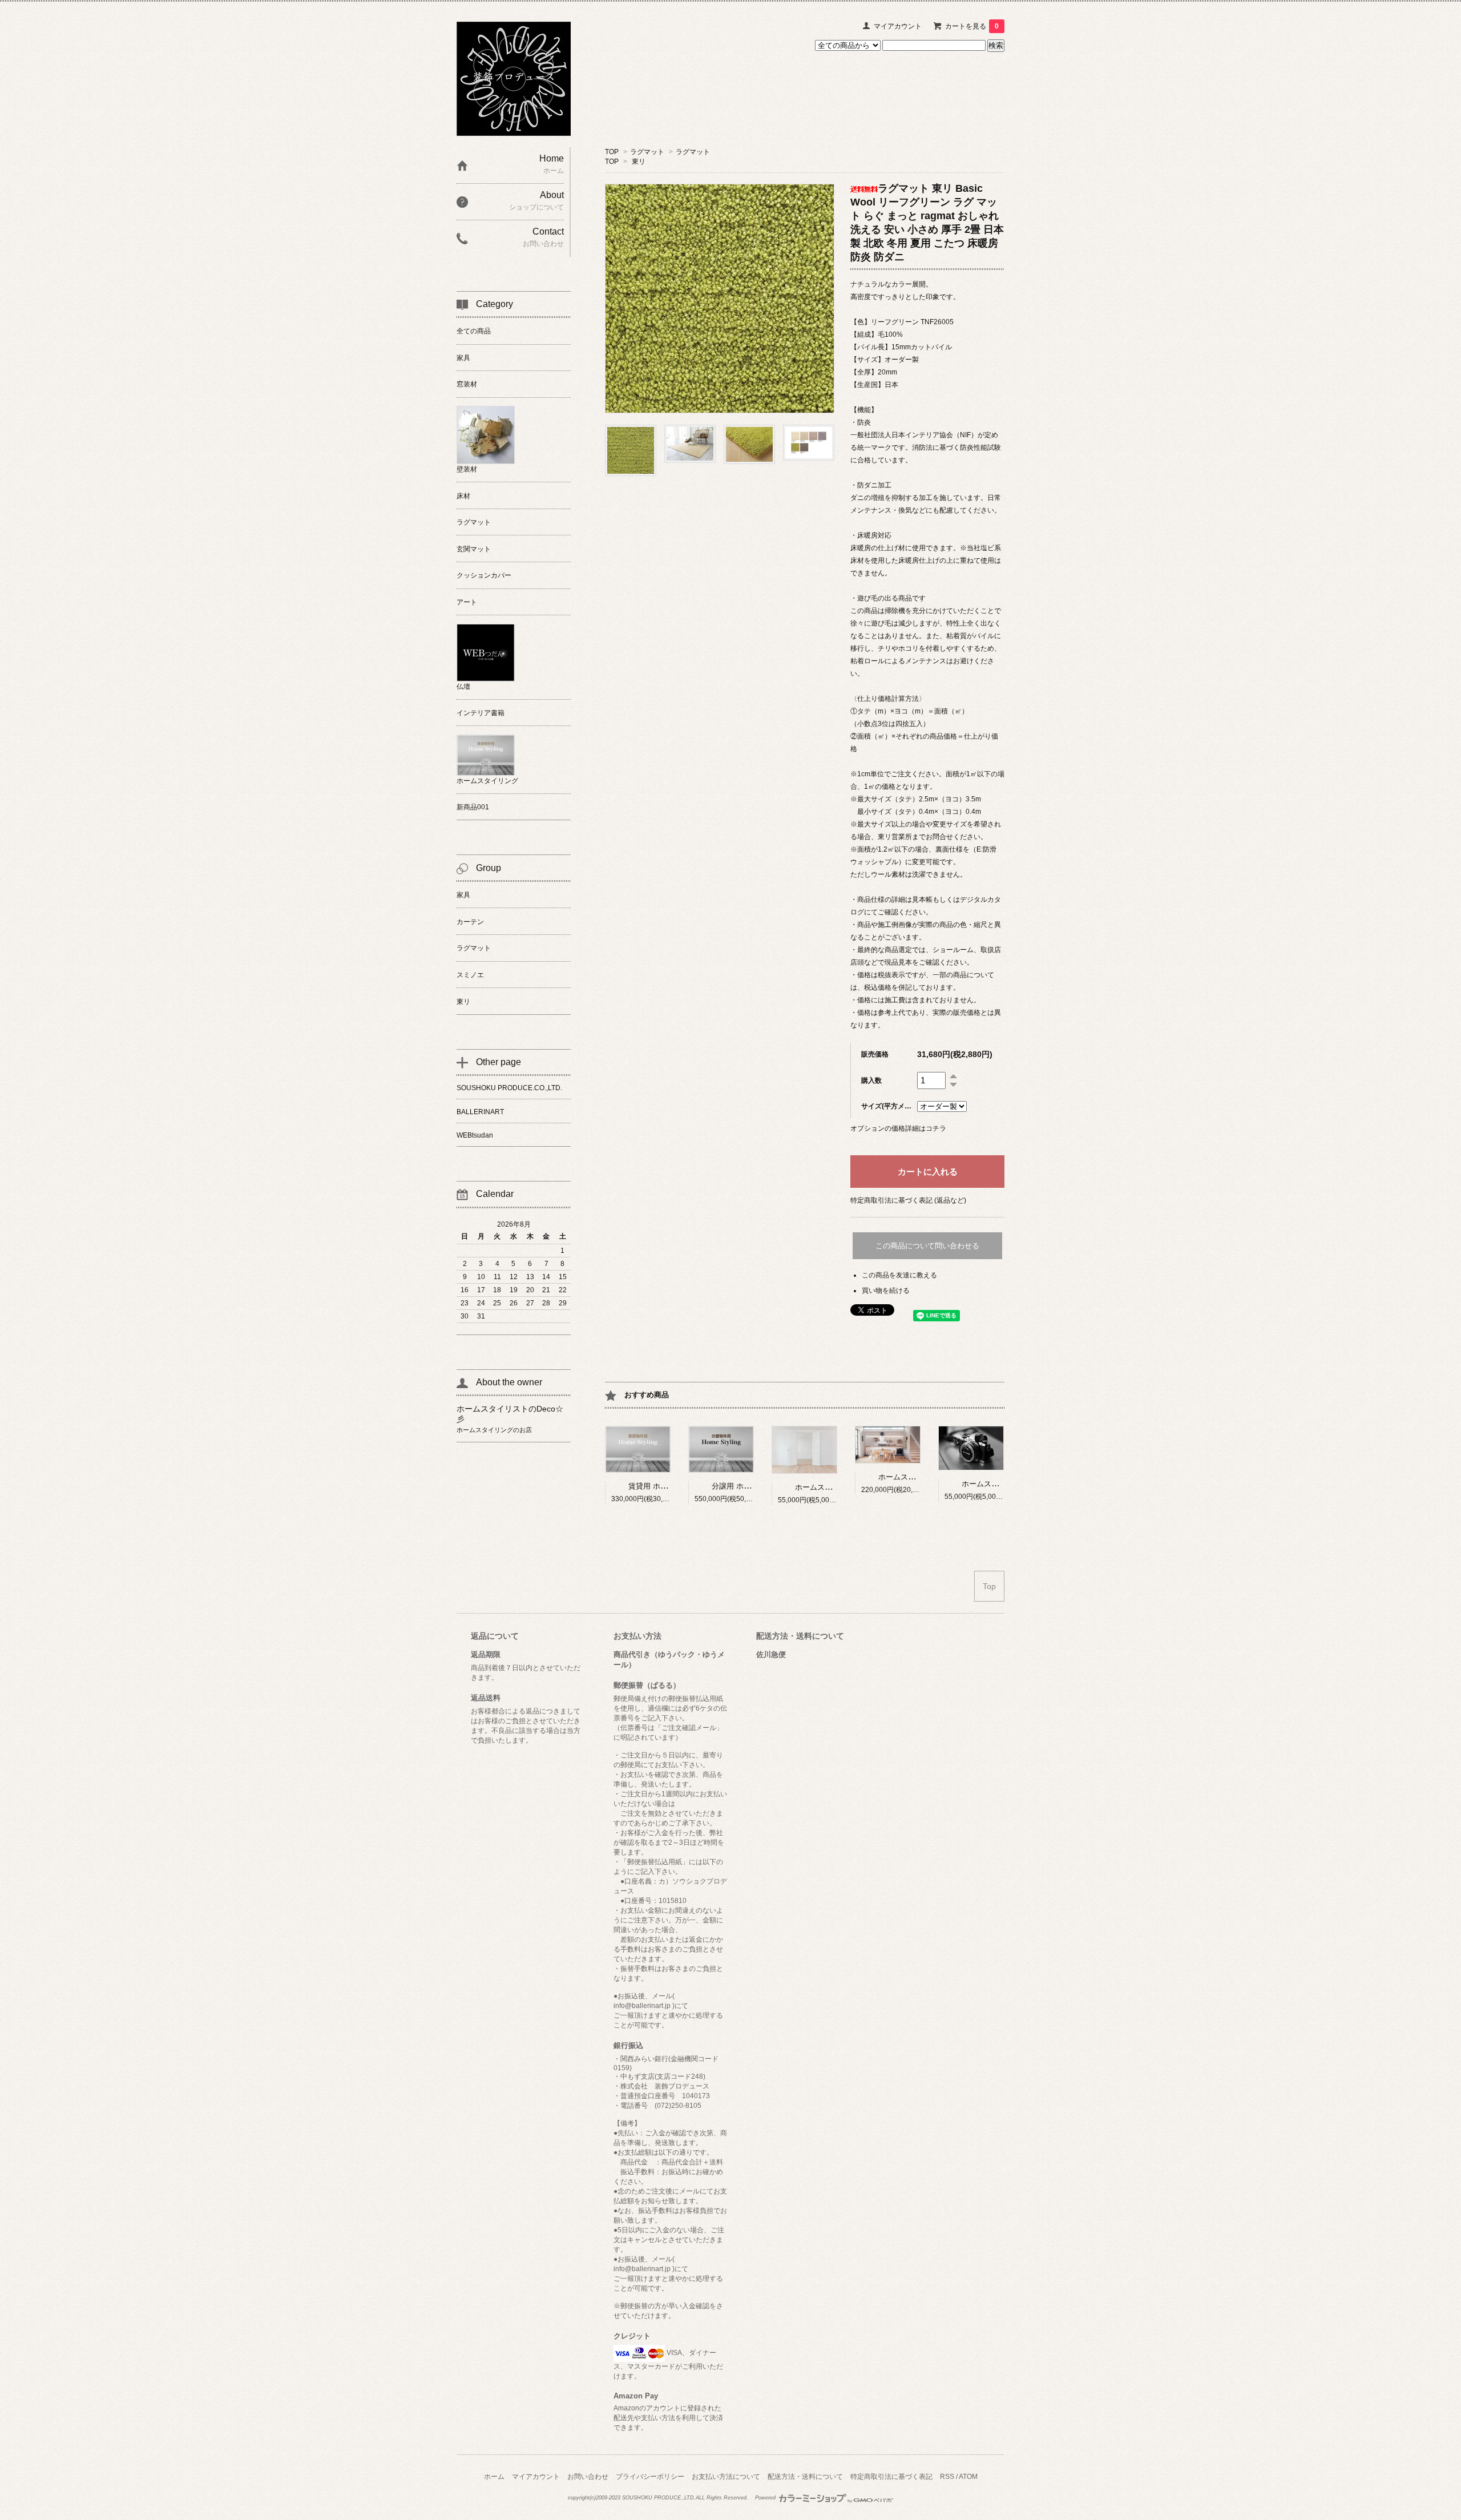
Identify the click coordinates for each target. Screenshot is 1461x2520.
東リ (639, 162)
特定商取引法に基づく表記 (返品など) (908, 1200)
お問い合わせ (588, 2477)
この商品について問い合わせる (927, 1246)
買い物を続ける (886, 1291)
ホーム (494, 2477)
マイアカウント (898, 26)
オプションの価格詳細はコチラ (898, 1128)
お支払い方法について (726, 2477)
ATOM (968, 2477)
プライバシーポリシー (650, 2477)
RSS (947, 2477)
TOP (612, 152)
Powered (766, 2498)
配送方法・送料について (805, 2477)
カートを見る (972, 26)
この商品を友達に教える (899, 1275)
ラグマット (647, 152)
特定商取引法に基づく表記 (891, 2477)
